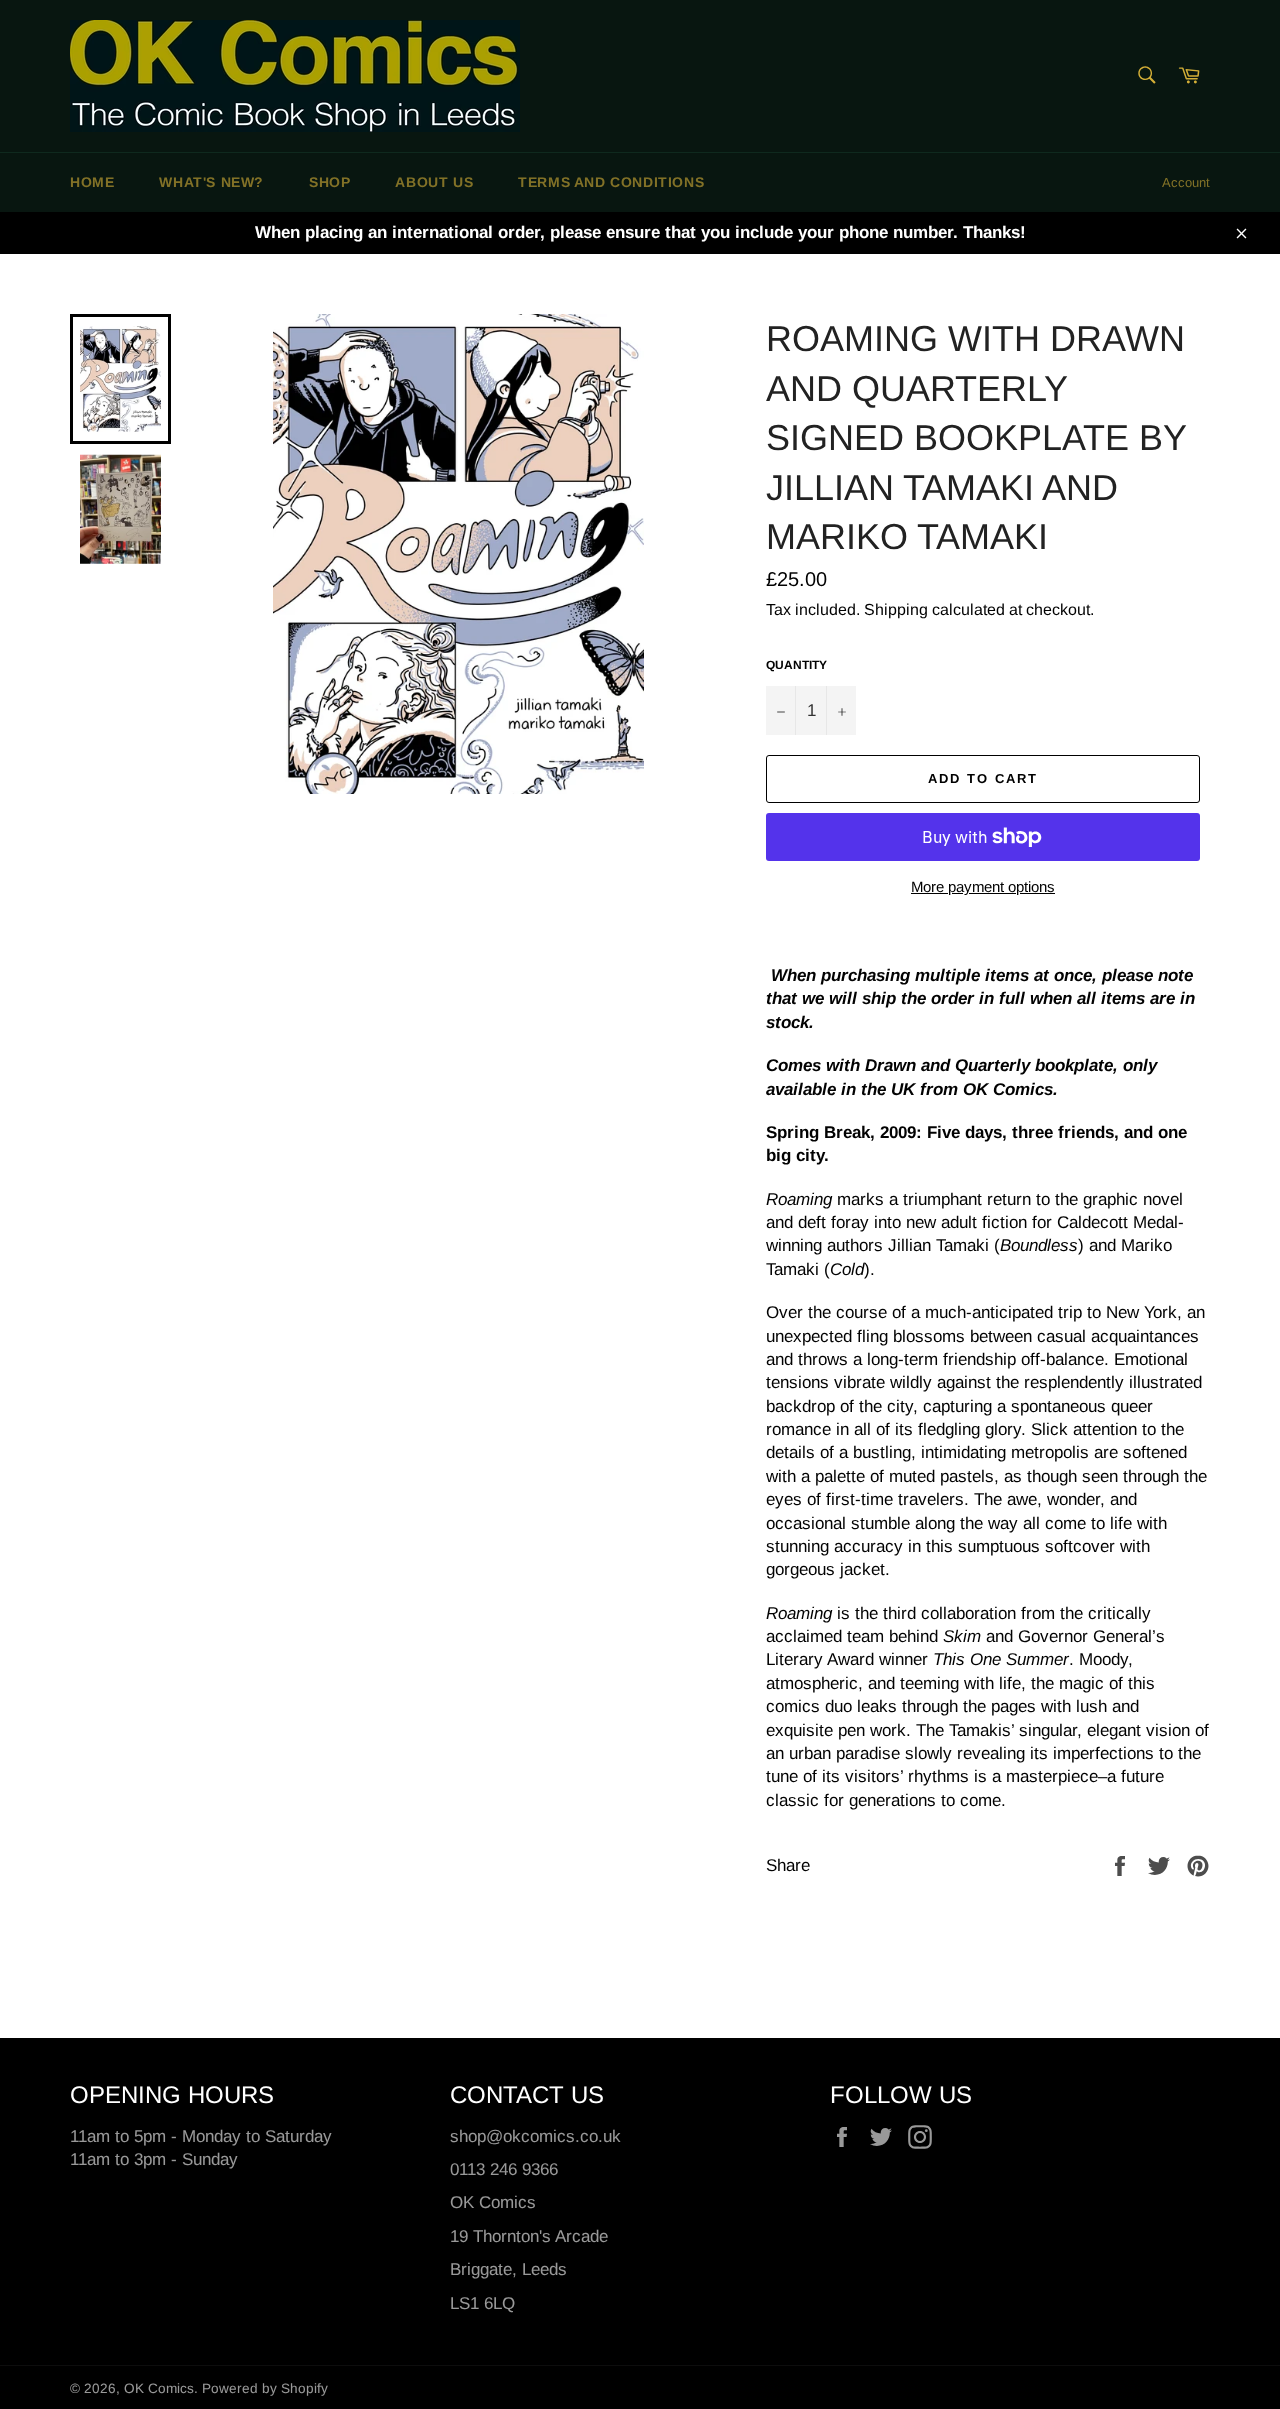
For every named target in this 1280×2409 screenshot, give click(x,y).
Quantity (796, 665)
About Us (434, 182)
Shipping (896, 609)
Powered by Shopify (265, 2388)
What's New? (211, 182)
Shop (329, 182)
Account (1186, 182)
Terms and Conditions (611, 182)
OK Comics (159, 2388)
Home (92, 182)
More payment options (983, 886)
